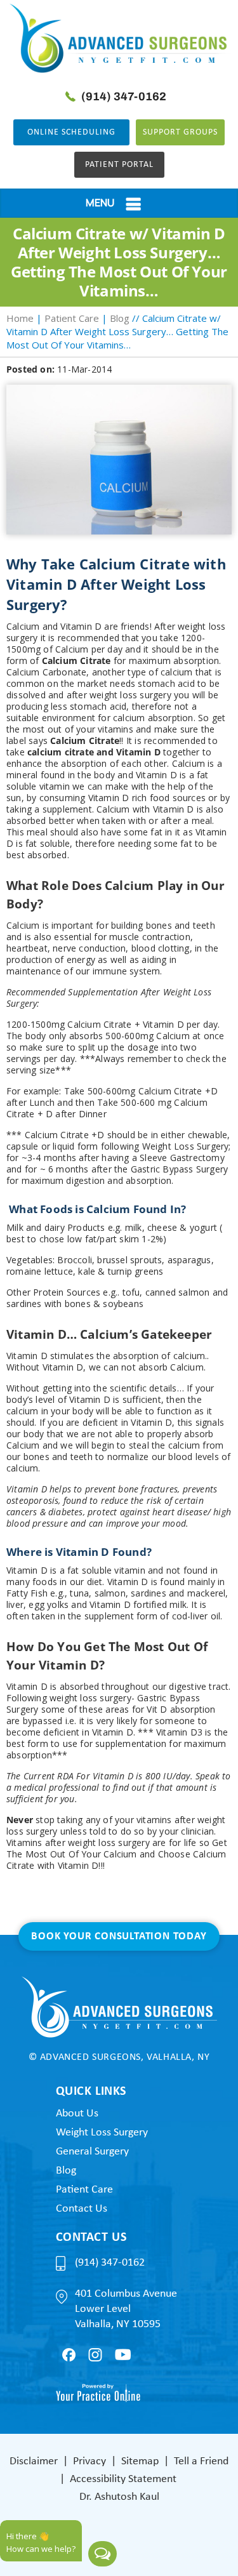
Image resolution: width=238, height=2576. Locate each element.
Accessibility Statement (123, 2479)
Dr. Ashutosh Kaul (119, 2497)
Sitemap (140, 2461)
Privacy (89, 2461)
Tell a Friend (201, 2461)
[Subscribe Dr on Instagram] (95, 2355)
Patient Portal (119, 165)
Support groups (180, 132)
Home (20, 318)
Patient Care (72, 318)
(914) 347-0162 (124, 96)
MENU (100, 202)
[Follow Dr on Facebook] (69, 2355)
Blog (120, 318)
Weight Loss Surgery (102, 2133)
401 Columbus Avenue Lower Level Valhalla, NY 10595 (126, 2309)
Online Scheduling (71, 132)
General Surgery (92, 2152)
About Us (77, 2114)
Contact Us (82, 2209)
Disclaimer (34, 2461)
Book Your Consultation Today (119, 1936)
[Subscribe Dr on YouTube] (123, 2354)
